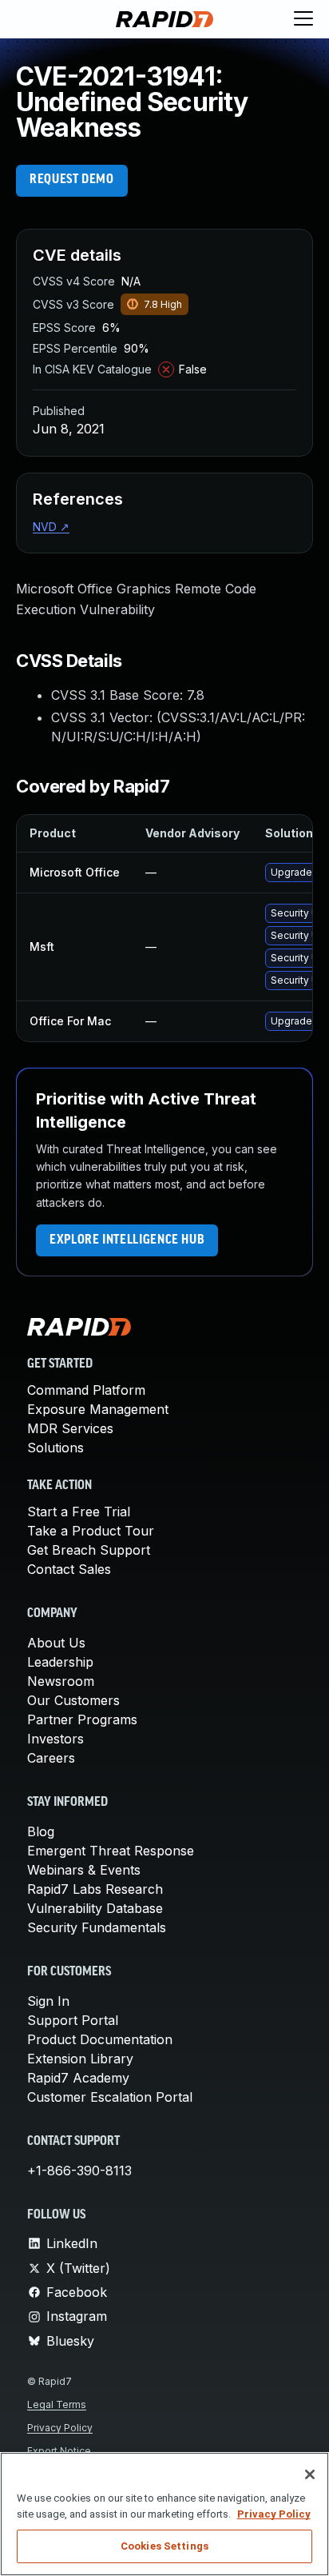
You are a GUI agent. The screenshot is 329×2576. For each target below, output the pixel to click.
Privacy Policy (60, 2428)
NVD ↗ (51, 527)
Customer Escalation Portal (110, 2097)
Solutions (55, 1448)
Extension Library (80, 2059)
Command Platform (86, 1390)
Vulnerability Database (95, 1908)
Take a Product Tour (91, 1531)
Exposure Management (98, 1409)
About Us (56, 1643)
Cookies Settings (164, 2546)
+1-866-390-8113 (79, 2171)
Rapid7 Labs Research (95, 1889)
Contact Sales (69, 1569)
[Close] (310, 2474)
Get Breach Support (89, 1550)
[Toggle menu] (303, 19)
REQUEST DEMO (72, 180)
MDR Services (70, 1428)
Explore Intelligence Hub (127, 1240)
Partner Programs (82, 1719)
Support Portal (73, 2020)
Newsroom (61, 1681)
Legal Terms (57, 2404)
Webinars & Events (84, 1870)
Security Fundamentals (97, 1927)
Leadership (60, 1662)
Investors (55, 1739)
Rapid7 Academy (78, 2078)
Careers (51, 1758)
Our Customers (73, 1700)
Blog (41, 1831)
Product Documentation (100, 2039)
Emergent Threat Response (111, 1851)
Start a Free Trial (79, 1512)
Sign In (48, 2001)
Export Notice (59, 2451)
